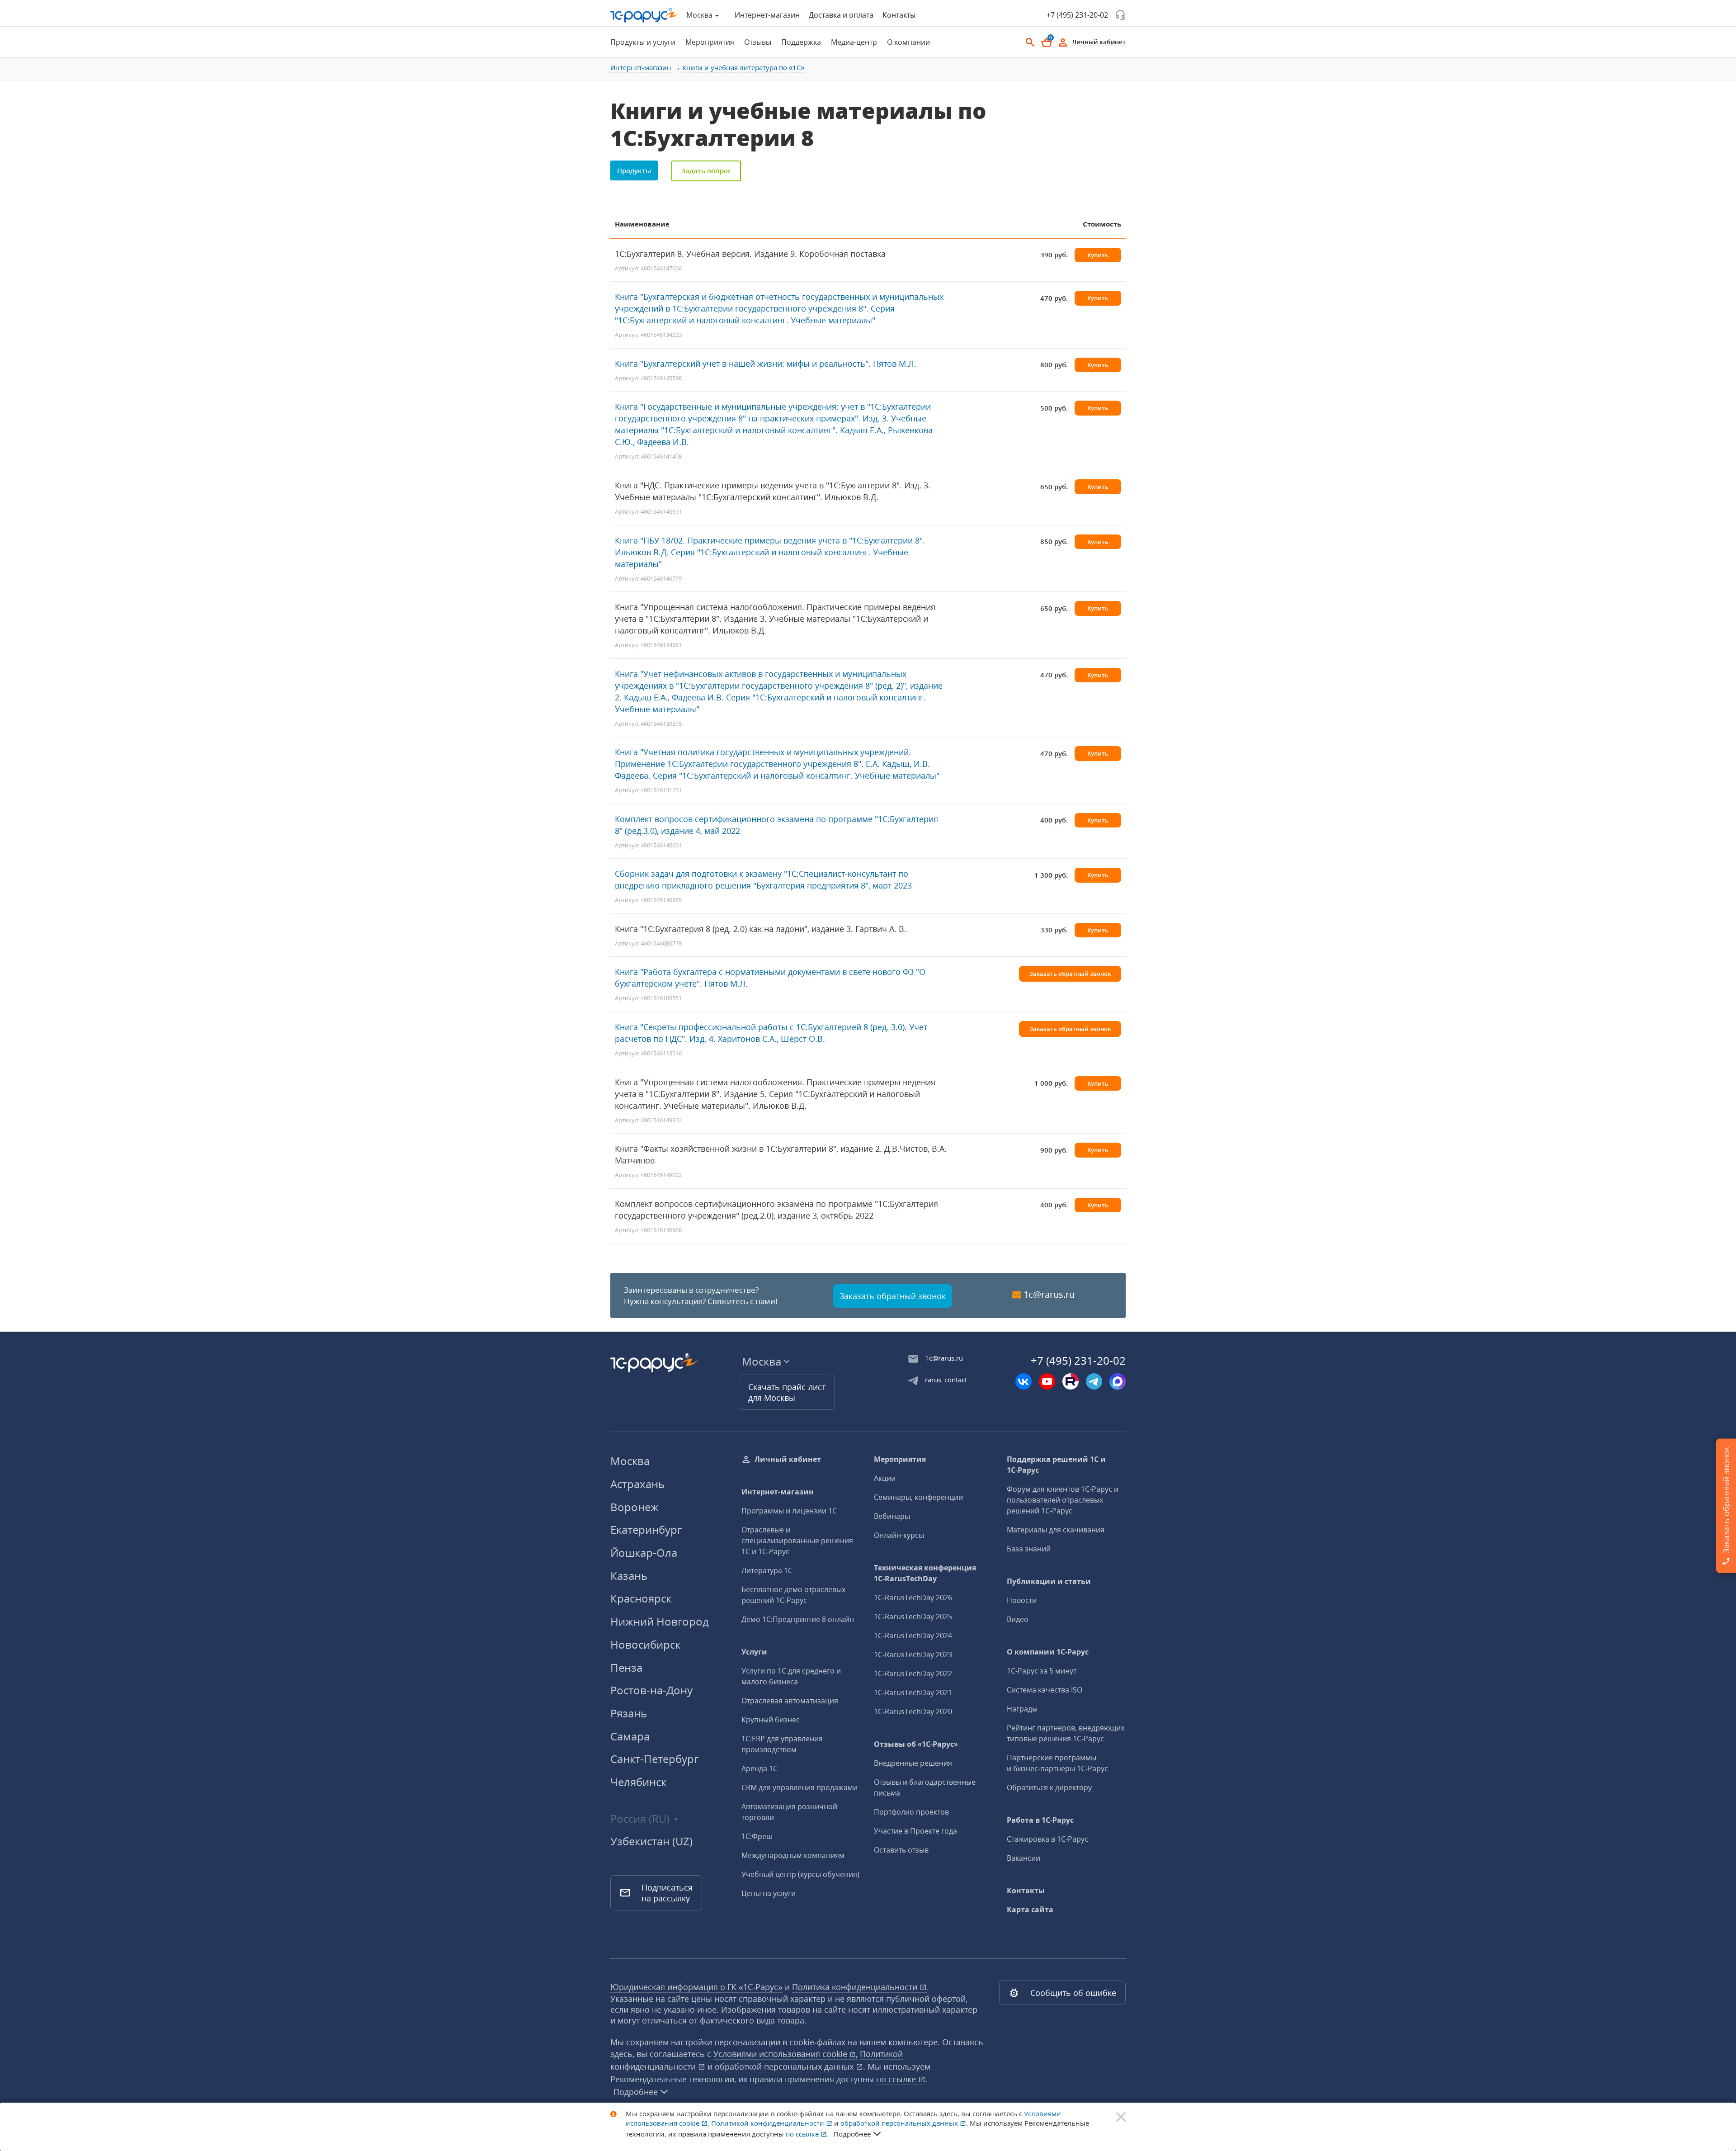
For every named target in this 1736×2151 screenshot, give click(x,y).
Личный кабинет (788, 1459)
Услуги (754, 1652)
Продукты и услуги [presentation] (643, 42)
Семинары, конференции (918, 1497)
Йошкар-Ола (644, 1553)
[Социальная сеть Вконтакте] (1024, 1381)
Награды (1022, 1709)
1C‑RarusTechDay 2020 (913, 1711)
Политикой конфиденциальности (769, 2123)
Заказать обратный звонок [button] (1070, 974)
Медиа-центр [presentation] (854, 42)
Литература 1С (767, 1570)
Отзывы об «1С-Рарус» (916, 1744)
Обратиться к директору (1049, 1787)
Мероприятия (900, 1459)
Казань (629, 1576)
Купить (1098, 255)
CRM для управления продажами (800, 1787)
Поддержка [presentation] (801, 42)
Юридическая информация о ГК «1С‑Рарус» (696, 1987)
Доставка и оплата (841, 15)
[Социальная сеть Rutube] (1071, 1381)
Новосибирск (645, 1644)
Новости (1022, 1600)
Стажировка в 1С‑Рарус (1047, 1839)
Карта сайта (1030, 1910)
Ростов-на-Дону (651, 1690)
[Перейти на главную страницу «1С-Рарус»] (645, 15)
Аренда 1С (759, 1768)
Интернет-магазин (767, 15)
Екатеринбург (646, 1529)
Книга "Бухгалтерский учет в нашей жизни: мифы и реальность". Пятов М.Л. (766, 364)
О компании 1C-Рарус (1048, 1652)
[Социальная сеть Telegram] (1094, 1381)
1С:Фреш (757, 1836)
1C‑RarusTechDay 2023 (913, 1655)
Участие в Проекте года (915, 1831)
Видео (1018, 1619)
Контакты (899, 15)
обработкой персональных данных (785, 2066)
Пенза (626, 1667)
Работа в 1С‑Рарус (1040, 1820)
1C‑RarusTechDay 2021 (913, 1692)
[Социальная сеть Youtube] (1047, 1381)
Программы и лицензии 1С (789, 1511)
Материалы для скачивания (1056, 1530)
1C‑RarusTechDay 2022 (913, 1674)
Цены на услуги (769, 1893)
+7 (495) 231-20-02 (1077, 15)
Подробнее (636, 2092)
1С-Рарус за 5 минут (1042, 1671)
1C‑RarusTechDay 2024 (913, 1636)
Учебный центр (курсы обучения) (800, 1874)
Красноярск (641, 1598)
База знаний (1029, 1549)
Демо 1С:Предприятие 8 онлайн (798, 1619)
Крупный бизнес (771, 1720)
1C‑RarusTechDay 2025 (913, 1617)
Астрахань (637, 1484)
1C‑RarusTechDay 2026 (913, 1598)
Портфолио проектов (911, 1812)
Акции (885, 1478)
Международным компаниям (793, 1855)
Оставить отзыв (901, 1850)
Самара (630, 1736)
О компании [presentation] (908, 42)
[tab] (640, 42)
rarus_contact (946, 1380)
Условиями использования (785, 2054)
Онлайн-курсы (899, 1535)
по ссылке (897, 2079)
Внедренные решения (913, 1763)
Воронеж (634, 1507)
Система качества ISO (1045, 1690)
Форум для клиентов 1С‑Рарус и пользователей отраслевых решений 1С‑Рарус (1063, 1500)
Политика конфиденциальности (856, 1987)
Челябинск (638, 1782)
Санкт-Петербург (654, 1759)
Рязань (629, 1713)
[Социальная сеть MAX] (1118, 1381)
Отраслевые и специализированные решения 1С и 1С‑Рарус (797, 1541)
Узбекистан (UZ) (651, 1841)
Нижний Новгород (660, 1621)
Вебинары (892, 1516)
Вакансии (1024, 1858)
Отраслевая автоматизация (790, 1701)
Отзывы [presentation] (758, 42)
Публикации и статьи (1049, 1581)
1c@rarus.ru (1049, 1294)
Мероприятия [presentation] (710, 42)
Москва (630, 1461)
